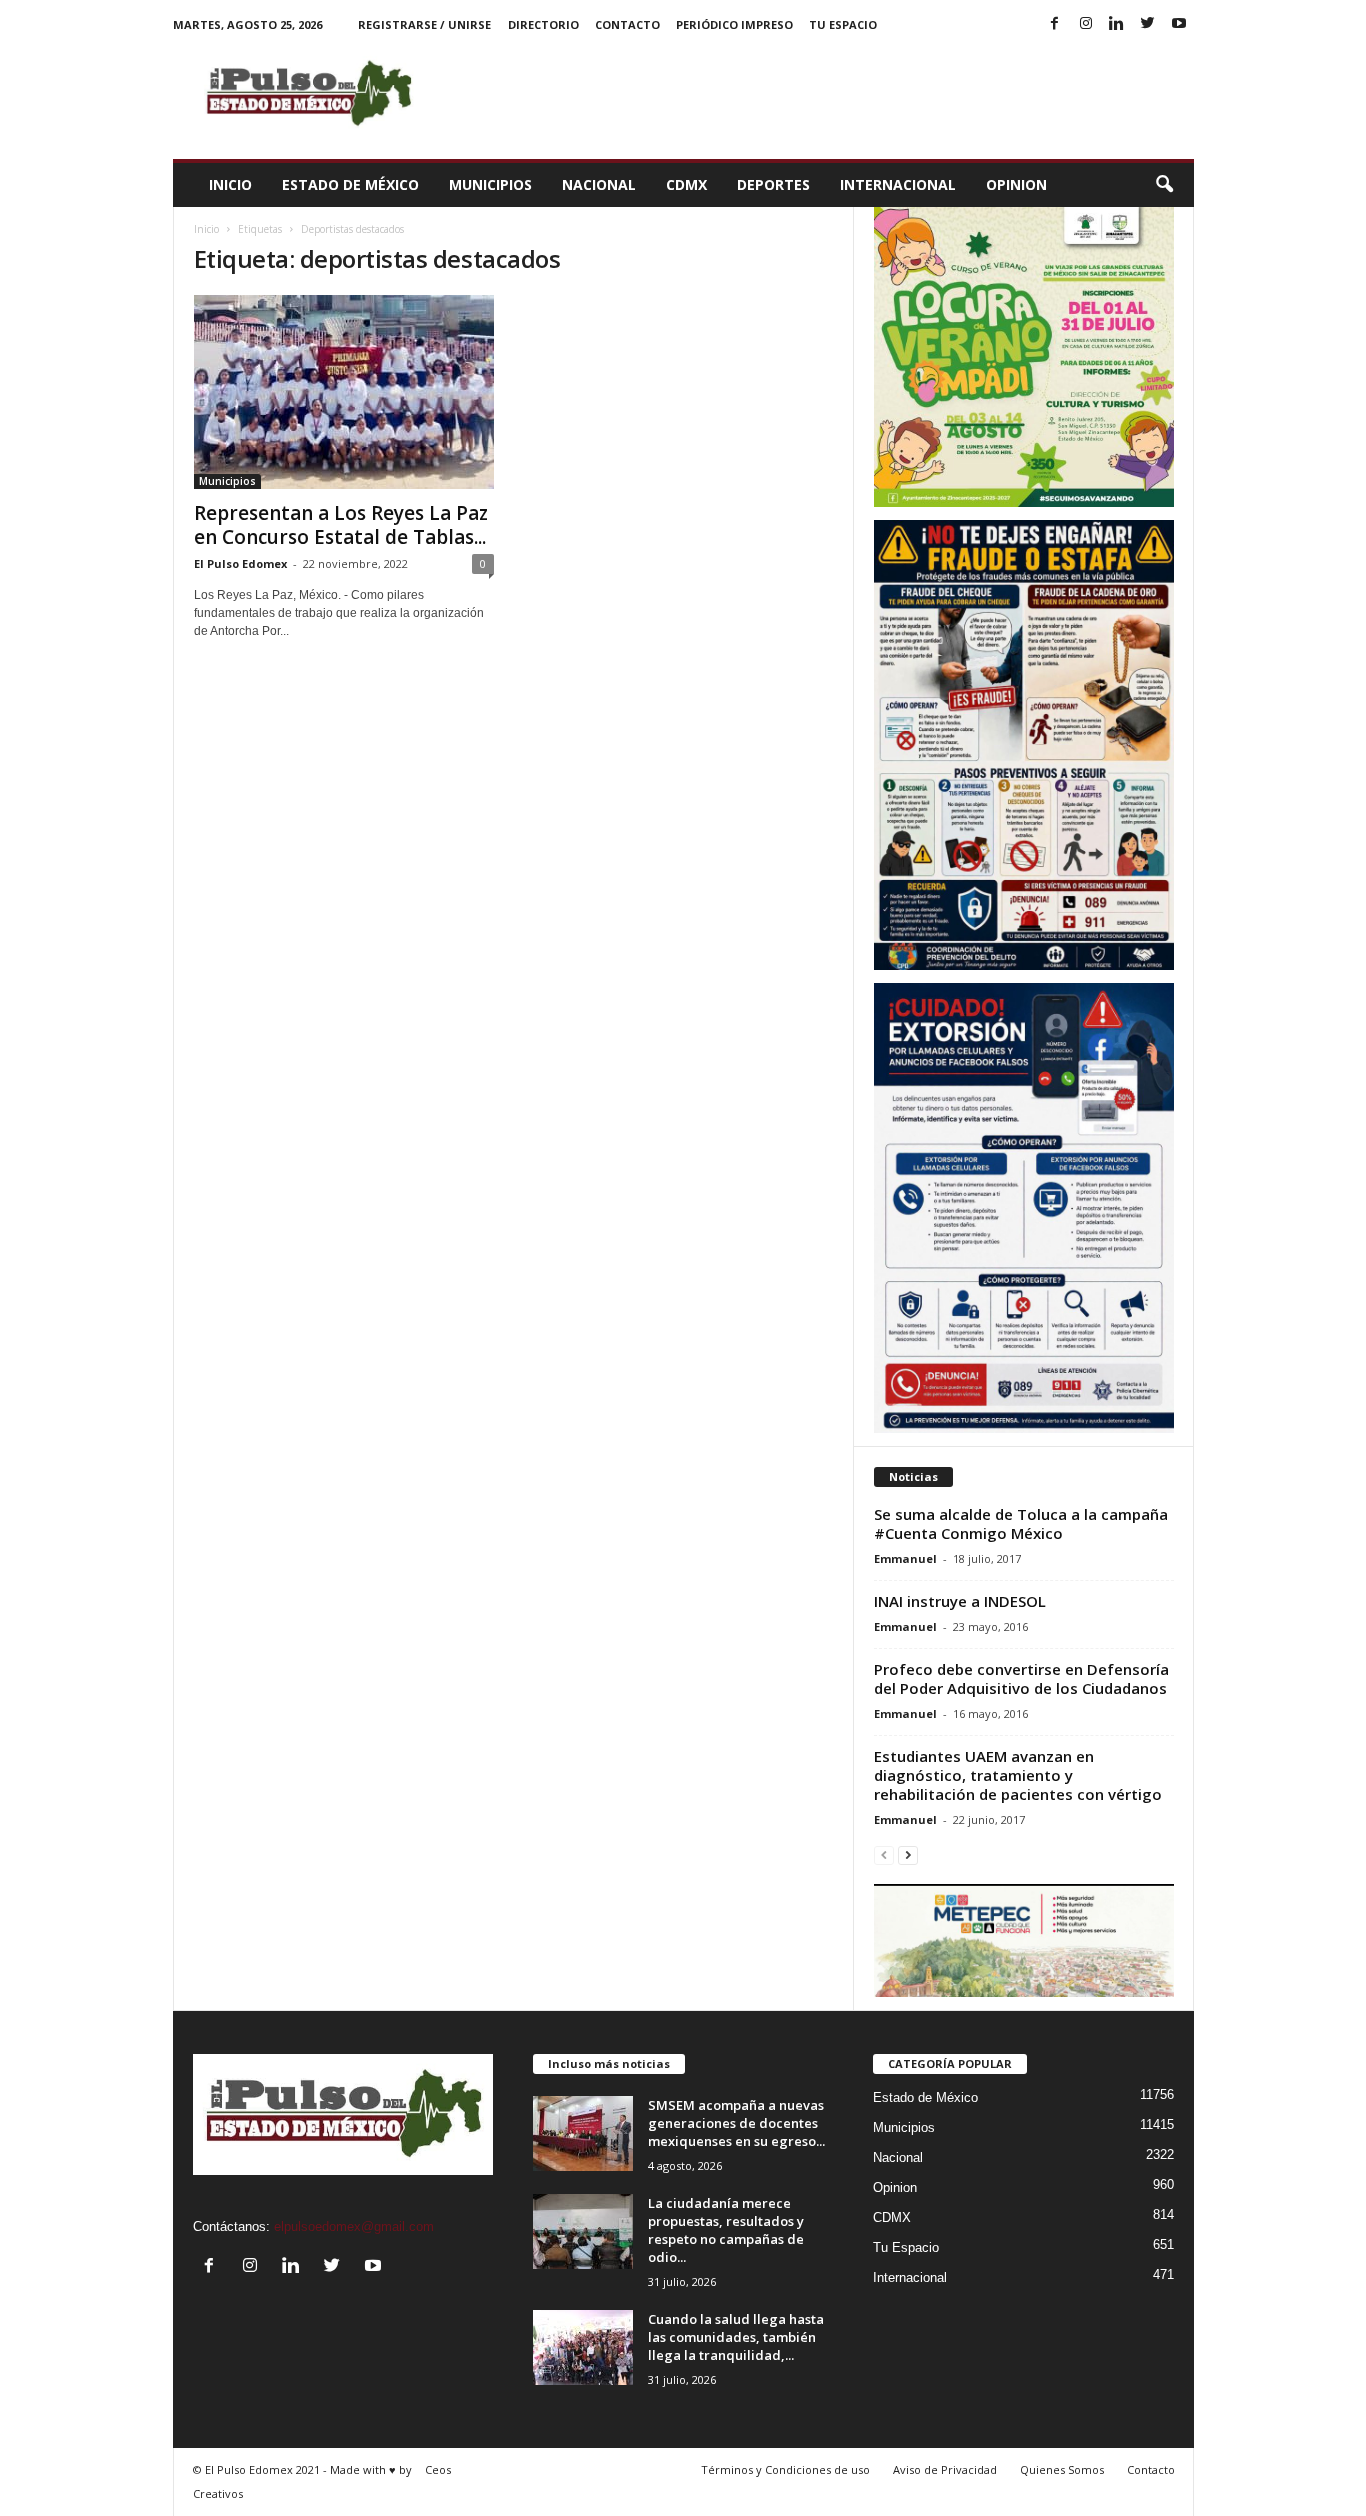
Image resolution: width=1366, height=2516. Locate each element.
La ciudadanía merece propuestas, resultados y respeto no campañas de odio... (726, 2230)
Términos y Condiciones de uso (785, 2469)
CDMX (686, 184)
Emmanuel (905, 1558)
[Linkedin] (1117, 24)
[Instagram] (1086, 24)
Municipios (490, 184)
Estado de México (350, 184)
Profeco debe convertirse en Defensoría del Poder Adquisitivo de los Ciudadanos (1021, 1678)
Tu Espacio (843, 24)
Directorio (543, 24)
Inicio (230, 184)
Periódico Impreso (734, 24)
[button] (1164, 185)
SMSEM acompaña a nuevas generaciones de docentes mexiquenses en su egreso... (736, 2123)
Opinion (1016, 184)
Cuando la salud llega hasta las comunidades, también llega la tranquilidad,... (736, 2337)
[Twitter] (1148, 24)
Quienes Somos (1062, 2469)
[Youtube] (1179, 24)
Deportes (773, 184)
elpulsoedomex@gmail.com (354, 2226)
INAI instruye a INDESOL (960, 1601)
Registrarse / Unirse (424, 24)
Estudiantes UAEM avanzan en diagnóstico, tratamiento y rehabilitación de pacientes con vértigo (1018, 1775)
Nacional (599, 184)
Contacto (627, 24)
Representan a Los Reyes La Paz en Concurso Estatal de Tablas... (341, 525)
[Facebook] (1055, 24)
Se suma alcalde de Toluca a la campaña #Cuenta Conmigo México (1021, 1523)
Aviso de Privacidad (945, 2469)
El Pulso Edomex (240, 563)
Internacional (898, 184)
